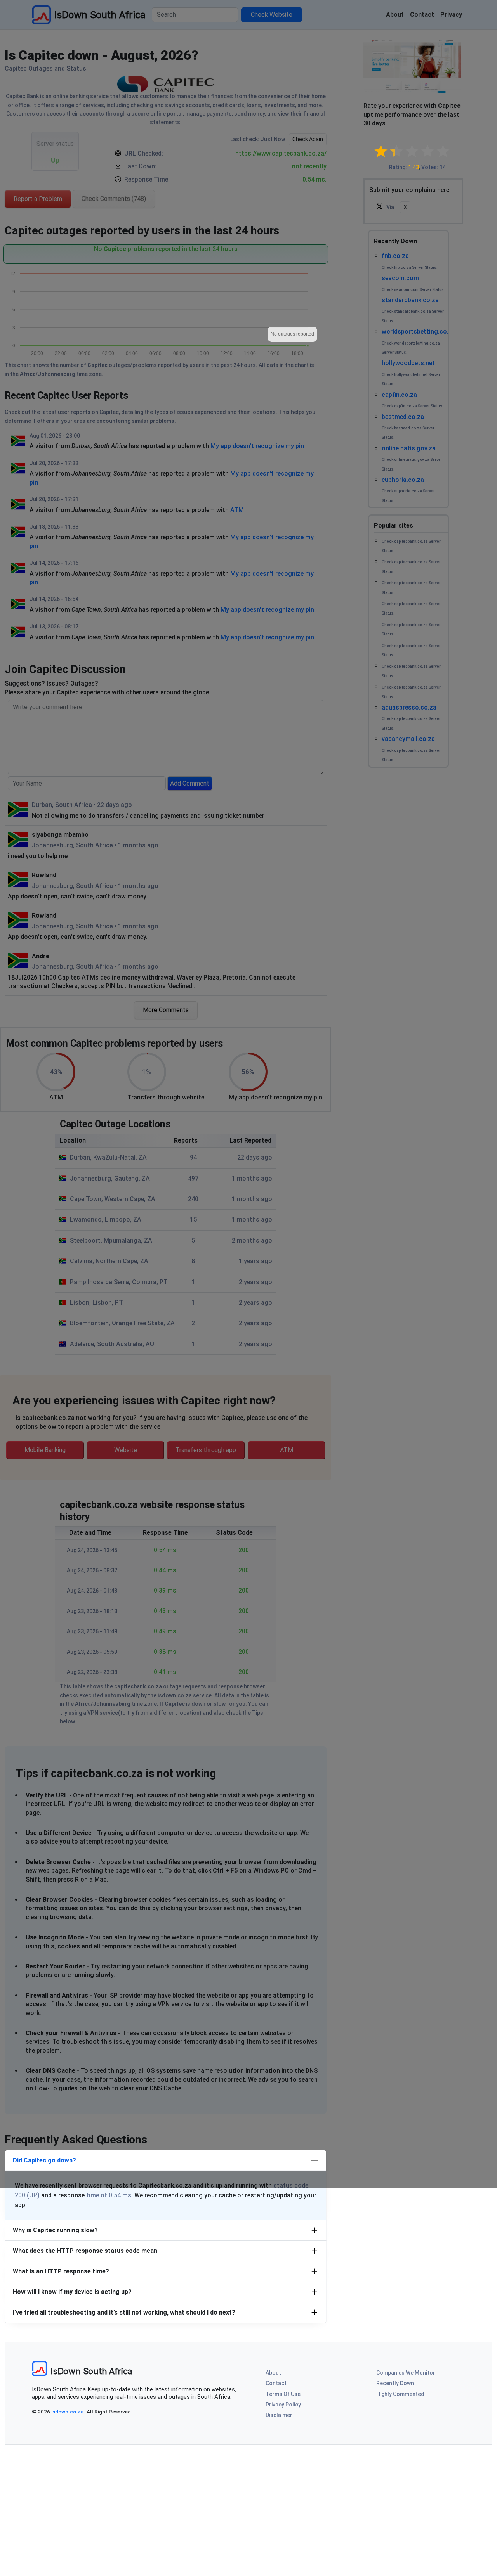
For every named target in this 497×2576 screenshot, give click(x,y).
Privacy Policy (283, 2405)
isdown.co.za (68, 2412)
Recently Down (395, 2383)
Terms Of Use (283, 2394)
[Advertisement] (248, 2518)
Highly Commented (400, 2394)
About (273, 2373)
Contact (276, 2383)
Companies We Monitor (406, 2373)
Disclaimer (279, 2415)
